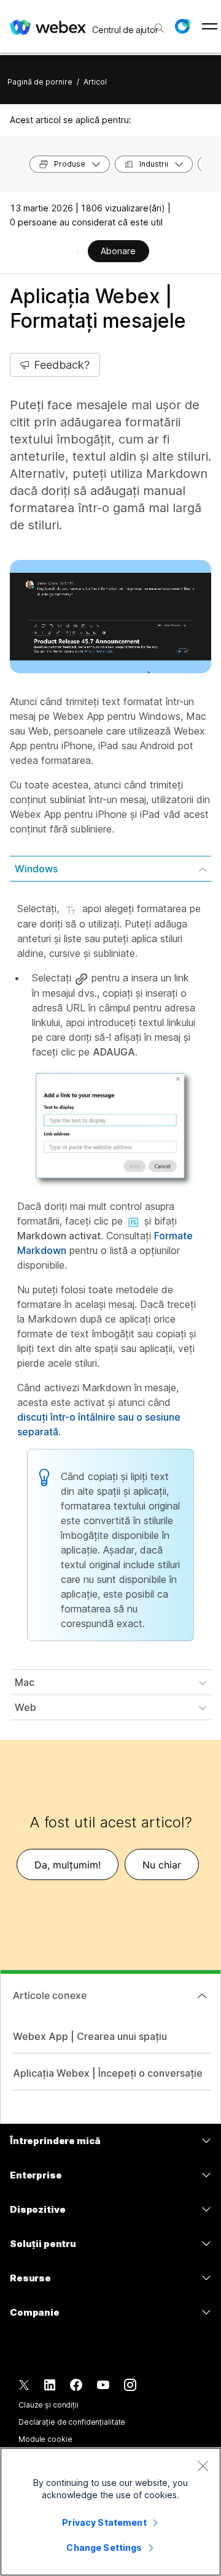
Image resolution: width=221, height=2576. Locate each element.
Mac (25, 1682)
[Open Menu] (210, 26)
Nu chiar (162, 1865)
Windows (36, 869)
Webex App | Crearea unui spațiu (90, 2036)
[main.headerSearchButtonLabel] (158, 24)
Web (25, 1707)
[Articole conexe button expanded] (202, 1996)
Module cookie (45, 2439)
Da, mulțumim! (68, 1865)
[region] (110, 2512)
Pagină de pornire (40, 82)
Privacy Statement (104, 2522)
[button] (182, 26)
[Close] (203, 2466)
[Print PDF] (78, 252)
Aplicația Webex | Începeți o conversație (108, 2073)
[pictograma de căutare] (159, 28)
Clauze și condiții (48, 2405)
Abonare (118, 251)
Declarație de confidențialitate (72, 2422)
